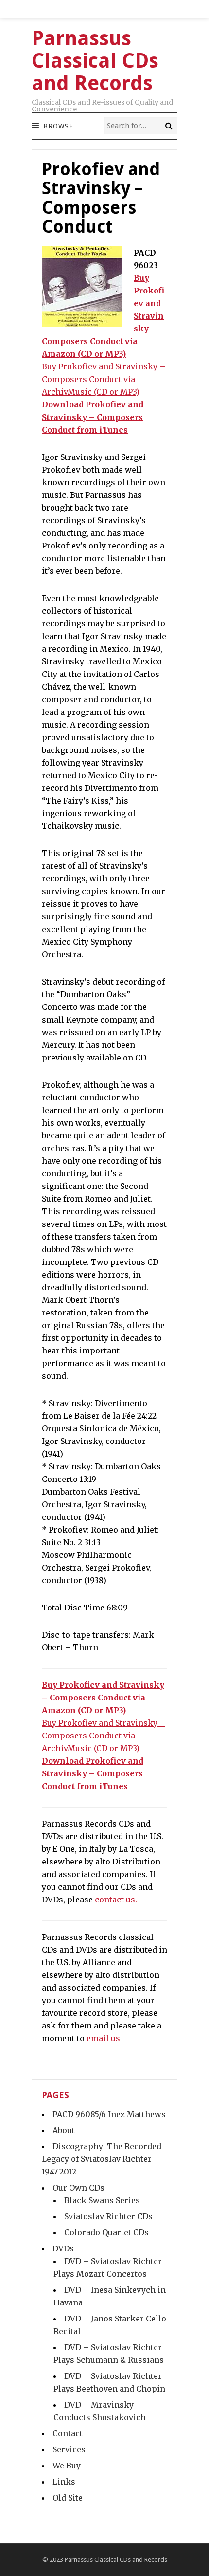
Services (69, 2449)
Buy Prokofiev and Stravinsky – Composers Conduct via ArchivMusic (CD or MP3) (104, 379)
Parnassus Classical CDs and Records (116, 2560)
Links (64, 2482)
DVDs (63, 2248)
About (64, 2130)
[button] (58, 126)
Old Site (68, 2498)
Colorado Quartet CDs (106, 2232)
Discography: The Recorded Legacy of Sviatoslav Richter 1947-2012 (102, 2159)
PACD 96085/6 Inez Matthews (109, 2114)
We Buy (67, 2466)
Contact (68, 2433)
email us (103, 2038)
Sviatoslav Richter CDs (108, 2216)
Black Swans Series (102, 2200)
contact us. (116, 1900)
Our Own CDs (78, 2188)
